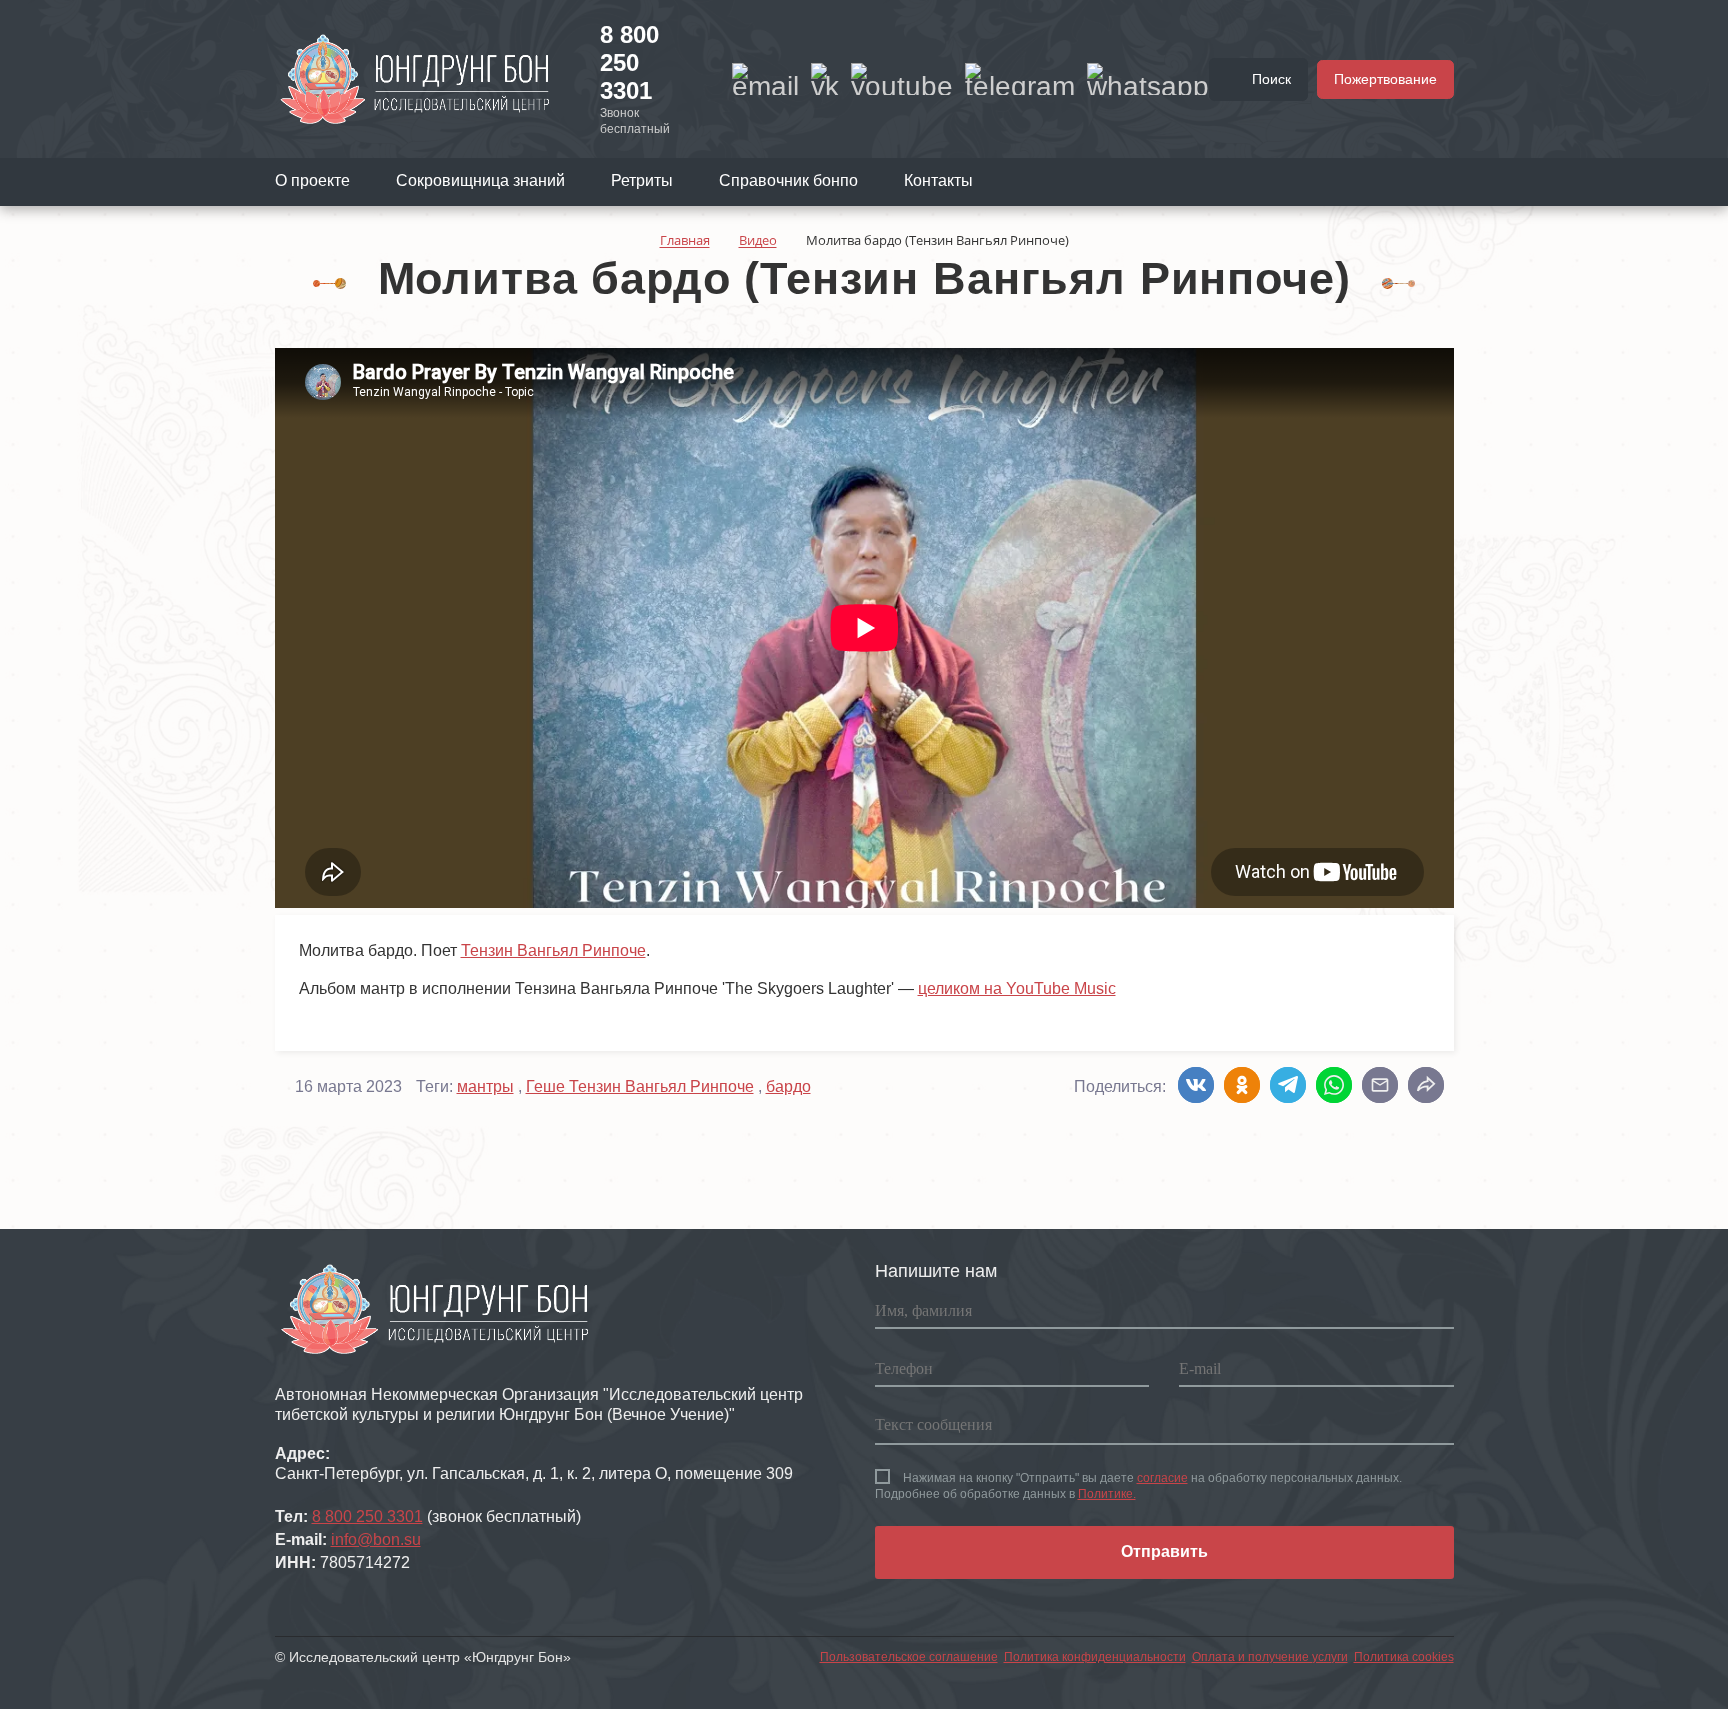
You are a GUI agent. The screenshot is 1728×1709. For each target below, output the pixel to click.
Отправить (1164, 1551)
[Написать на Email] (765, 79)
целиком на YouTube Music (1017, 988)
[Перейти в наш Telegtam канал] (1020, 79)
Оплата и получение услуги (1270, 1657)
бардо (788, 1086)
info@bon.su (376, 1539)
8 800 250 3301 (629, 62)
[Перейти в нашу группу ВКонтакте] (825, 79)
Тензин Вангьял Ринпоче (553, 950)
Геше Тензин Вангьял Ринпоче (640, 1086)
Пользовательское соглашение (909, 1657)
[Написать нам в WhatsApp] (1148, 79)
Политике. (1107, 1494)
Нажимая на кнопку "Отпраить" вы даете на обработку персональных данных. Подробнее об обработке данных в (1138, 1486)
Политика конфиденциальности (1095, 1657)
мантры (485, 1086)
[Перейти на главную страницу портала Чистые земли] (415, 78)
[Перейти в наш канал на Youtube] (902, 79)
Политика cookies (1404, 1657)
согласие (1162, 1478)
